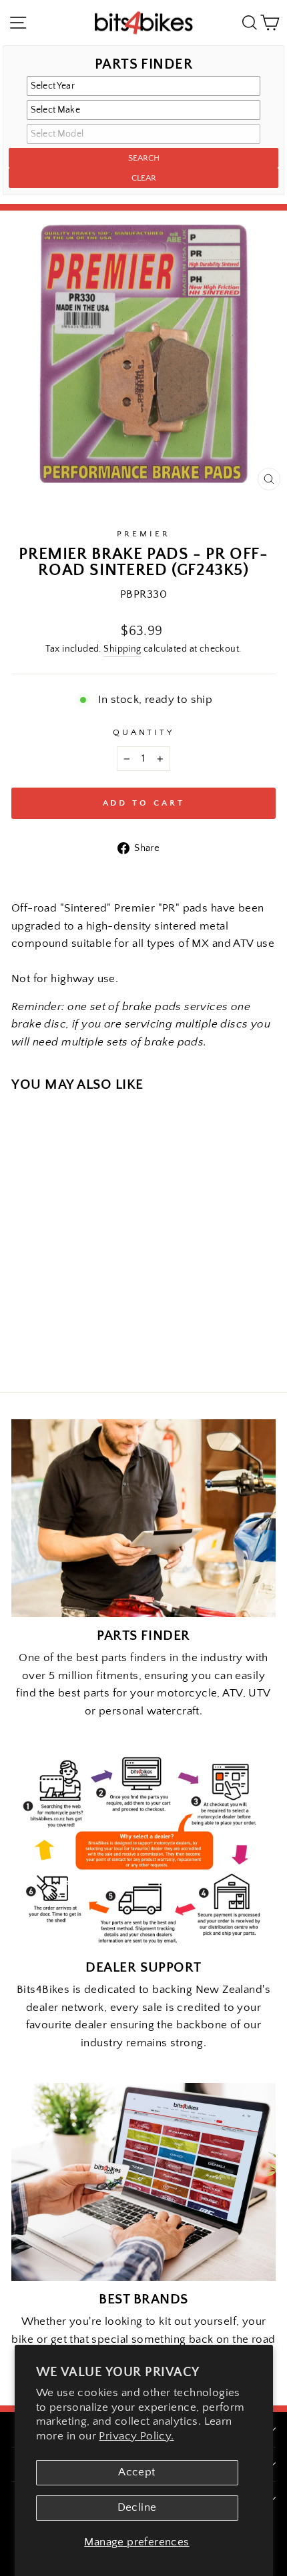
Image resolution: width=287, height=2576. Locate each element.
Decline (137, 2507)
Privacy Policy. (136, 2436)
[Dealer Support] (143, 1850)
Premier (143, 534)
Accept (136, 2472)
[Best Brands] (143, 2182)
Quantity (144, 732)
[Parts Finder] (143, 1518)
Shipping (122, 649)
